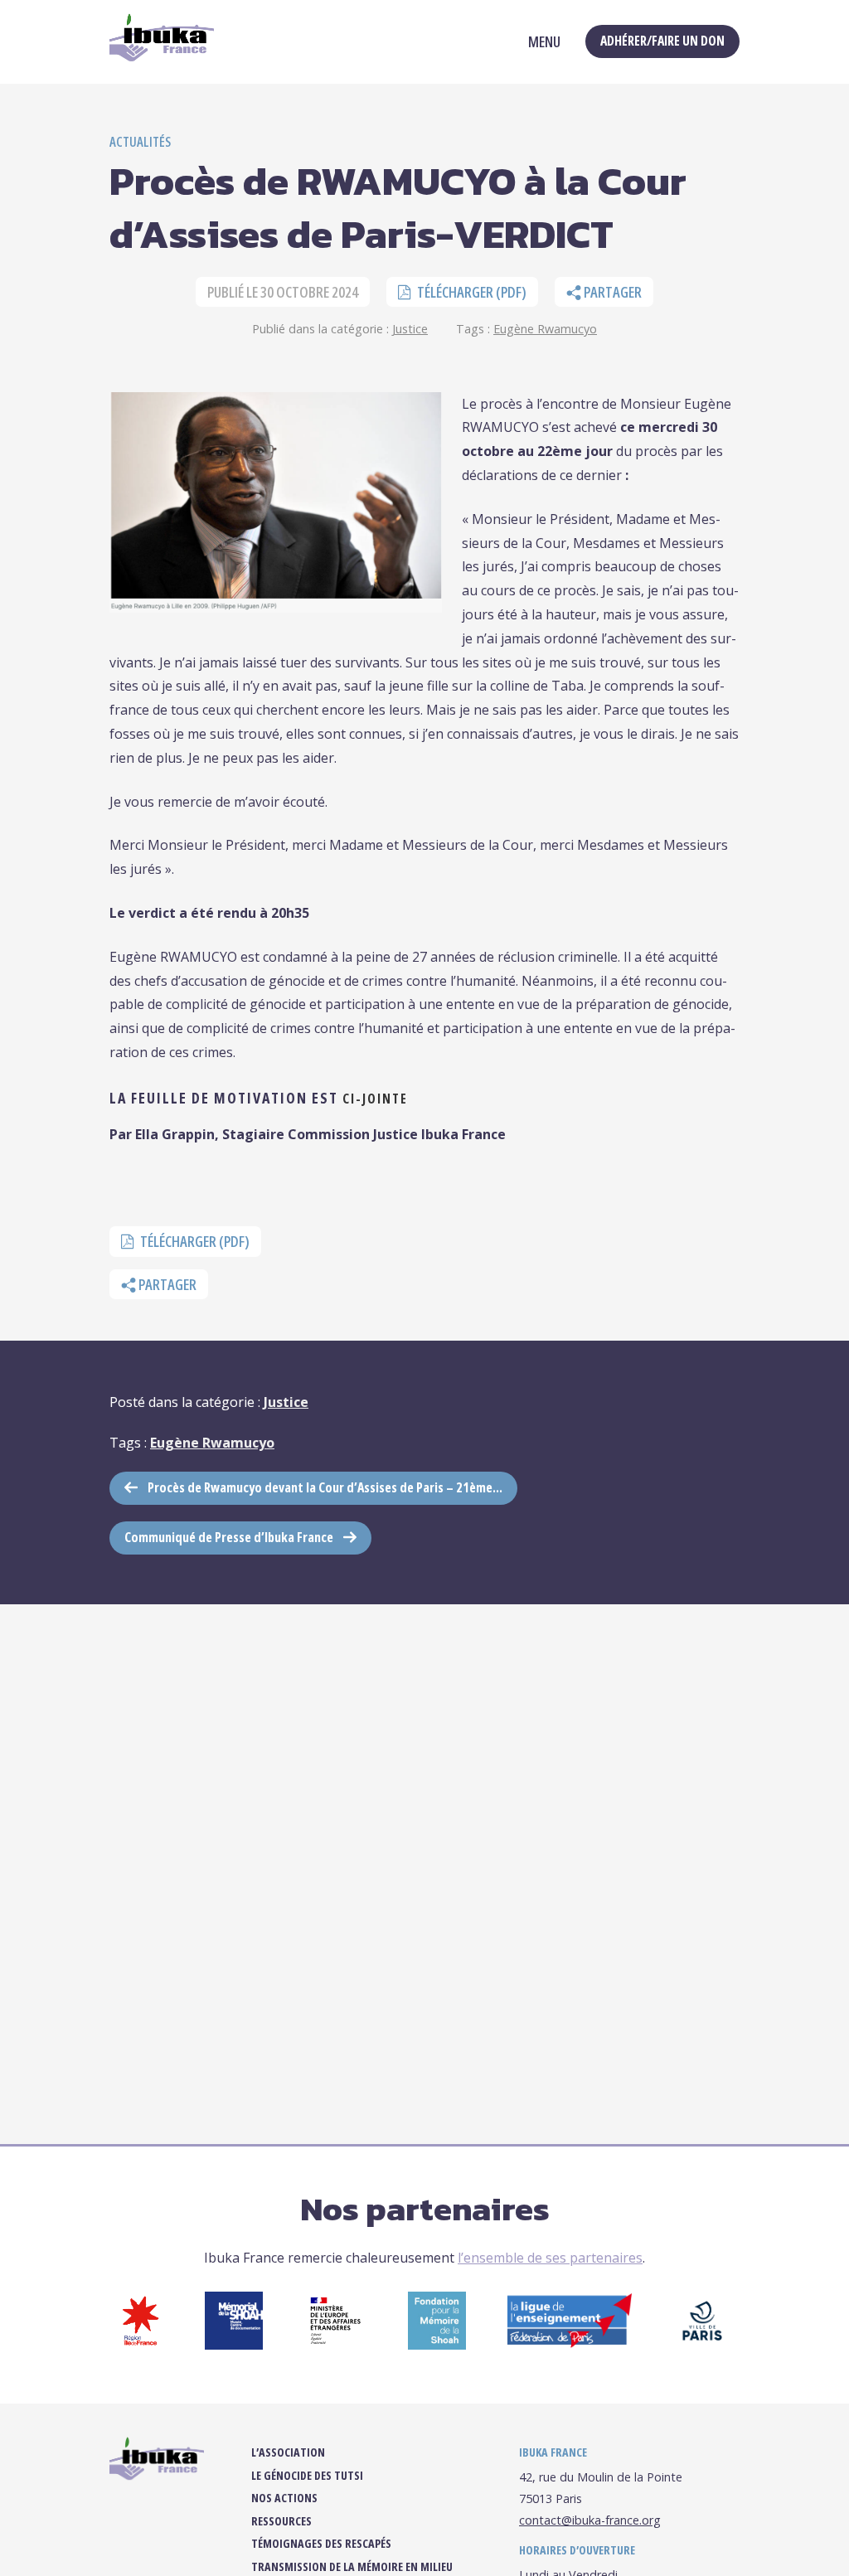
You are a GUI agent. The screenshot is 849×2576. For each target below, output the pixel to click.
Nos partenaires (425, 2209)
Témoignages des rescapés (321, 2544)
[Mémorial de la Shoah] (234, 2345)
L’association (288, 2452)
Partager (611, 292)
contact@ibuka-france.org (590, 2520)
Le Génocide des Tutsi (307, 2476)
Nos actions (284, 2498)
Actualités (140, 142)
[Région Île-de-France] (141, 2345)
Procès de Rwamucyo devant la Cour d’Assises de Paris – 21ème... (325, 1487)
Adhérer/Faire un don (662, 41)
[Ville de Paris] (702, 2345)
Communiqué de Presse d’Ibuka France (229, 1537)
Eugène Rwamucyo (545, 329)
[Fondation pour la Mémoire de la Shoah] (437, 2345)
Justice (410, 329)
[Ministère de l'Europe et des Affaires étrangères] (335, 2345)
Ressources (281, 2521)
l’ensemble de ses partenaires (550, 2258)
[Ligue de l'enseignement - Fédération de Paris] (570, 2343)
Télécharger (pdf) (471, 292)
